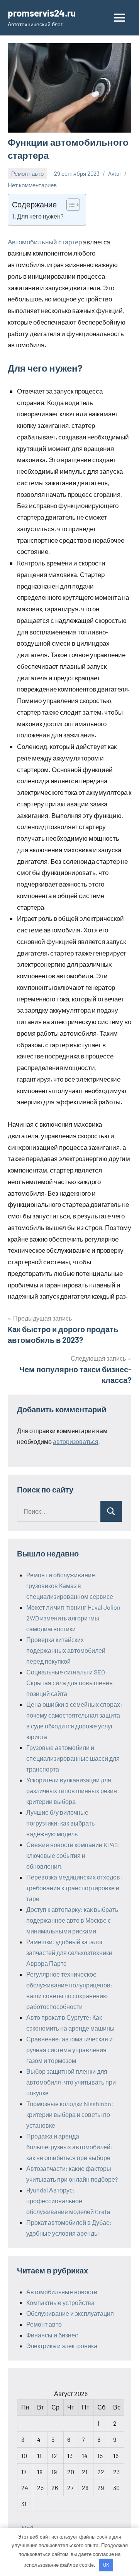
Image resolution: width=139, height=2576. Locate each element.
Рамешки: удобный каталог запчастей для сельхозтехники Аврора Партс (69, 1953)
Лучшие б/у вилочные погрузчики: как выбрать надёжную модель (60, 1823)
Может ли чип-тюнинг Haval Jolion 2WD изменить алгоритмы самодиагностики (73, 1618)
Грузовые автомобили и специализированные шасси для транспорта (73, 1758)
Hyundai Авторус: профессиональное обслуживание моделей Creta (68, 2201)
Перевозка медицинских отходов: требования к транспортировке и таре (74, 1888)
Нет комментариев (32, 185)
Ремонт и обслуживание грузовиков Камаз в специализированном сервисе (70, 1586)
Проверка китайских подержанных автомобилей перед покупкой (66, 1650)
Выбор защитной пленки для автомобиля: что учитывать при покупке (71, 2082)
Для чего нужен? (40, 216)
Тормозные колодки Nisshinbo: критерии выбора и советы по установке (70, 2114)
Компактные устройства (60, 2303)
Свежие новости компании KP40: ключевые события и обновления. (73, 1855)
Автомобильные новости (62, 2292)
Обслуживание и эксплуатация (70, 2313)
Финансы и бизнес (52, 2335)
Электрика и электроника (62, 2346)
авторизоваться (76, 1441)
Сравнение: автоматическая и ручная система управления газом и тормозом (69, 2050)
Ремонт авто (27, 173)
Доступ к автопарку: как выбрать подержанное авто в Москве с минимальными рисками (72, 1920)
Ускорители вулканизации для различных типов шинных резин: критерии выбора (73, 1791)
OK (106, 2565)
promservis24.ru (42, 13)
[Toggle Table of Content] (69, 205)
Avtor (115, 173)
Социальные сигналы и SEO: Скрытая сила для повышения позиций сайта (69, 1683)
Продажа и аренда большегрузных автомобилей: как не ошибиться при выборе (69, 2147)
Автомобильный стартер (45, 242)
